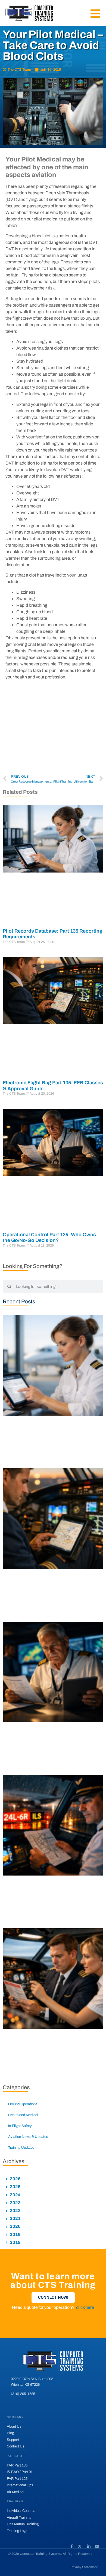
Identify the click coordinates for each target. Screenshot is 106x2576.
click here (85, 2307)
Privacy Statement (84, 2567)
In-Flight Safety (20, 2126)
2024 (15, 2195)
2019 (15, 2234)
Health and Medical (23, 2115)
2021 (15, 2218)
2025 (15, 2187)
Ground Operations (23, 2104)
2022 (15, 2211)
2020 (15, 2226)
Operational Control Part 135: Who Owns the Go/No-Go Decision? (49, 1238)
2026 (15, 2179)
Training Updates (21, 2148)
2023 (15, 2203)
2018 (15, 2242)
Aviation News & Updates (28, 2137)
